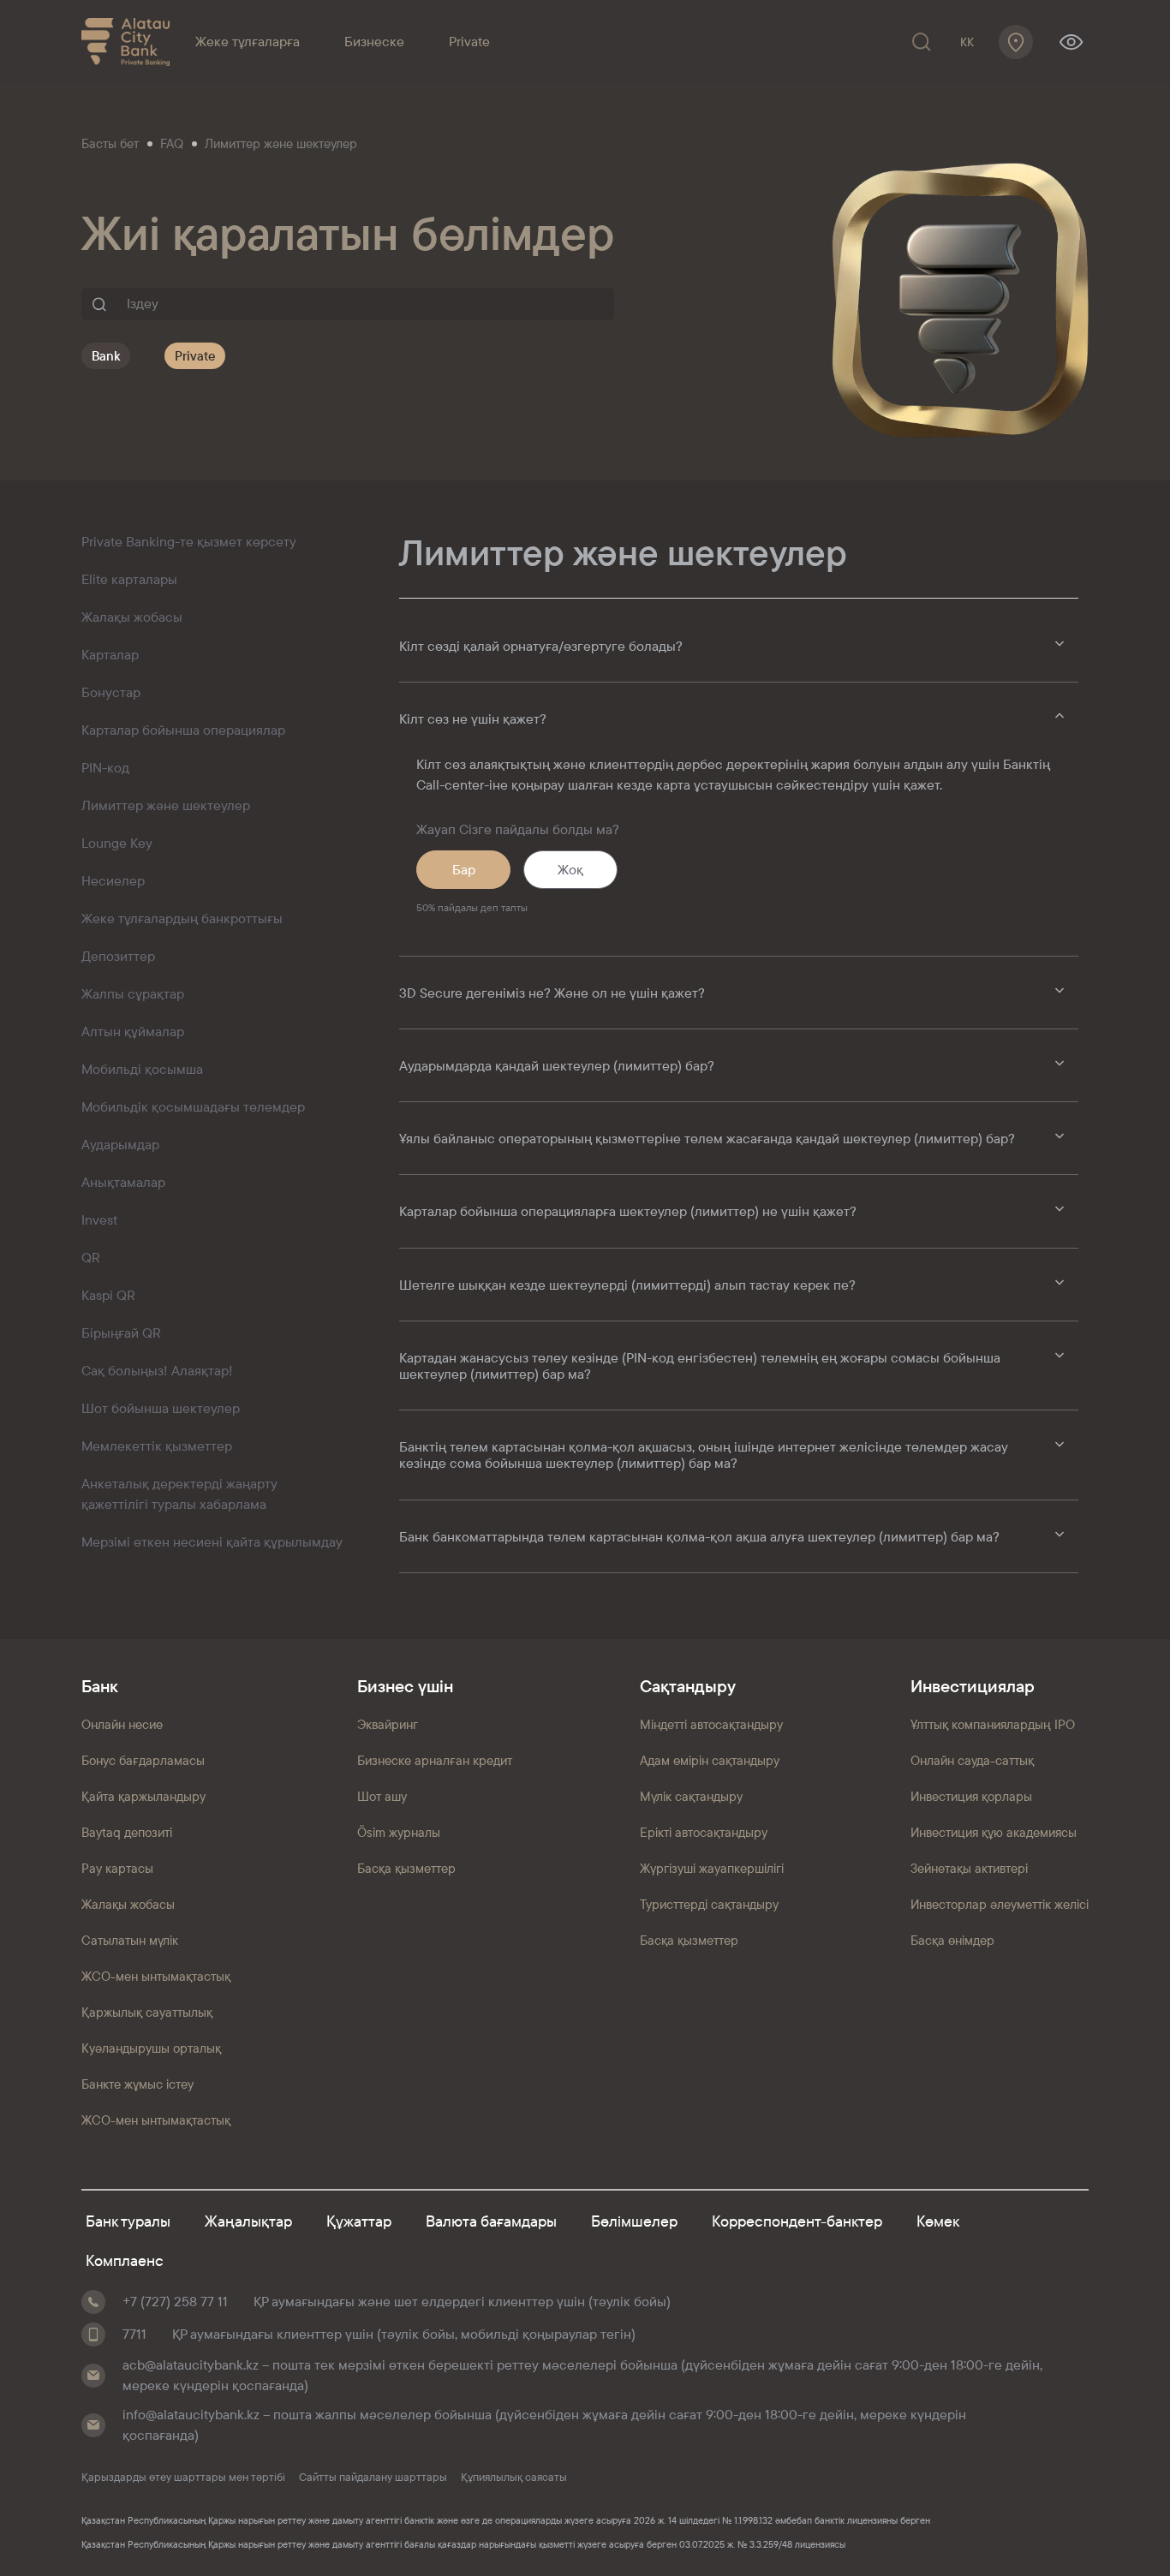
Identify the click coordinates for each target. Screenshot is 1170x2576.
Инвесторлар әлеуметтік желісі (1000, 1904)
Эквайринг (388, 1724)
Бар (464, 870)
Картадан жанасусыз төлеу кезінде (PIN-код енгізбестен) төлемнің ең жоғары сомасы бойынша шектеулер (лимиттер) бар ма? (700, 1366)
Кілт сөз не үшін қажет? (473, 719)
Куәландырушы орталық (151, 2048)
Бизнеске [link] (374, 42)
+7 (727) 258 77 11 (175, 2302)
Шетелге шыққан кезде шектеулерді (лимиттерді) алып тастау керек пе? (627, 1285)
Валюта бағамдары (491, 2221)
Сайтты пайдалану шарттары (373, 2478)
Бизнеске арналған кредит (435, 1760)
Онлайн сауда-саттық (972, 1760)
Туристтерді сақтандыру (709, 1904)
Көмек (938, 2221)
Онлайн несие (122, 1724)
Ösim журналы (399, 1832)
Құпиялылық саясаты (514, 2478)
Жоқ (570, 870)
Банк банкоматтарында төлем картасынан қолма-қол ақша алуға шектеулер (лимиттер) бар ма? (699, 1537)
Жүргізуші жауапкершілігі (712, 1868)
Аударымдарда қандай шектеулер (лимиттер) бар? (557, 1066)
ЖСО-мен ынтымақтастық (156, 1976)
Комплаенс (125, 2260)
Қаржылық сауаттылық (147, 2012)
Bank (106, 356)
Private (195, 356)
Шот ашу (382, 1796)
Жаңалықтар (248, 2221)
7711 (134, 2334)
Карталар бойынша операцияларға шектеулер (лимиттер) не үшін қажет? (628, 1211)
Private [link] (469, 42)
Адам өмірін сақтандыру (710, 1760)
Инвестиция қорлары (971, 1796)
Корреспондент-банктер (797, 2221)
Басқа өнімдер (952, 1940)
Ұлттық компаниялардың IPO (993, 1724)
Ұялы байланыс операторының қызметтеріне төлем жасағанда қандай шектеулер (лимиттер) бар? (707, 1139)
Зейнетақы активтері (969, 1868)
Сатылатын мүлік (130, 1940)
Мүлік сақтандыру (691, 1796)
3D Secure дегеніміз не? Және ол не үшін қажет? (552, 993)
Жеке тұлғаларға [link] (248, 42)
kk (967, 42)
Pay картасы (117, 1868)
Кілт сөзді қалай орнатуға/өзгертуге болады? (541, 646)
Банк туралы (128, 2221)
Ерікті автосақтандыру (704, 1832)
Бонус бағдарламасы (143, 1760)
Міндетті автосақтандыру (711, 1724)
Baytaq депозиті (127, 1832)
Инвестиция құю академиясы (994, 1832)
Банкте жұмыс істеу (137, 2084)
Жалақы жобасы (128, 1904)
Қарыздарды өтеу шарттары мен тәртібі (183, 2478)
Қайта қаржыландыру (143, 1796)
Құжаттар (359, 2221)
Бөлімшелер (634, 2221)
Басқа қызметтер (406, 1868)
